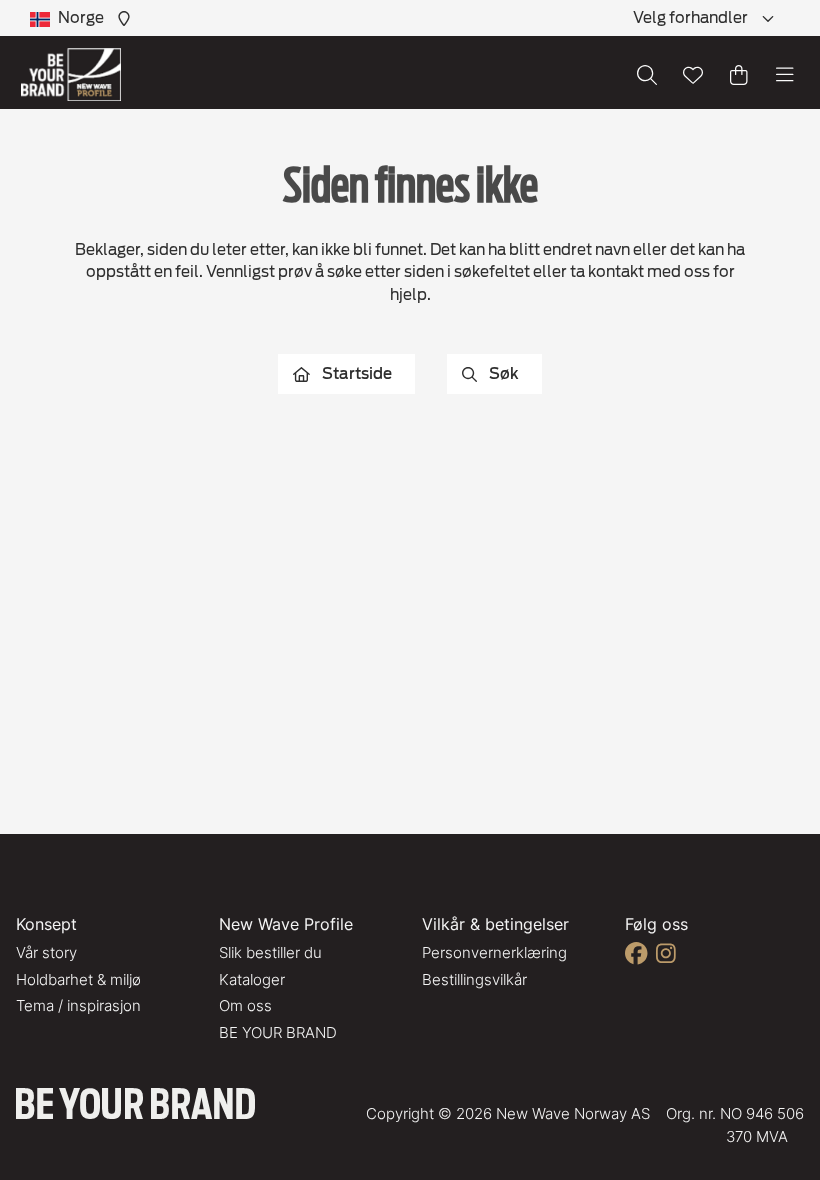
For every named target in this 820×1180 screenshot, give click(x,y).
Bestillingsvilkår (474, 979)
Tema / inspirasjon (78, 1005)
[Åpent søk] (647, 75)
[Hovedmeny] (785, 75)
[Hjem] (71, 74)
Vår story (46, 952)
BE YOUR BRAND (278, 1032)
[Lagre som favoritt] (693, 75)
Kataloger (252, 979)
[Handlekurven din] (739, 75)
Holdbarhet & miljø (78, 979)
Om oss (245, 1005)
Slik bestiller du (270, 952)
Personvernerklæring (494, 952)
